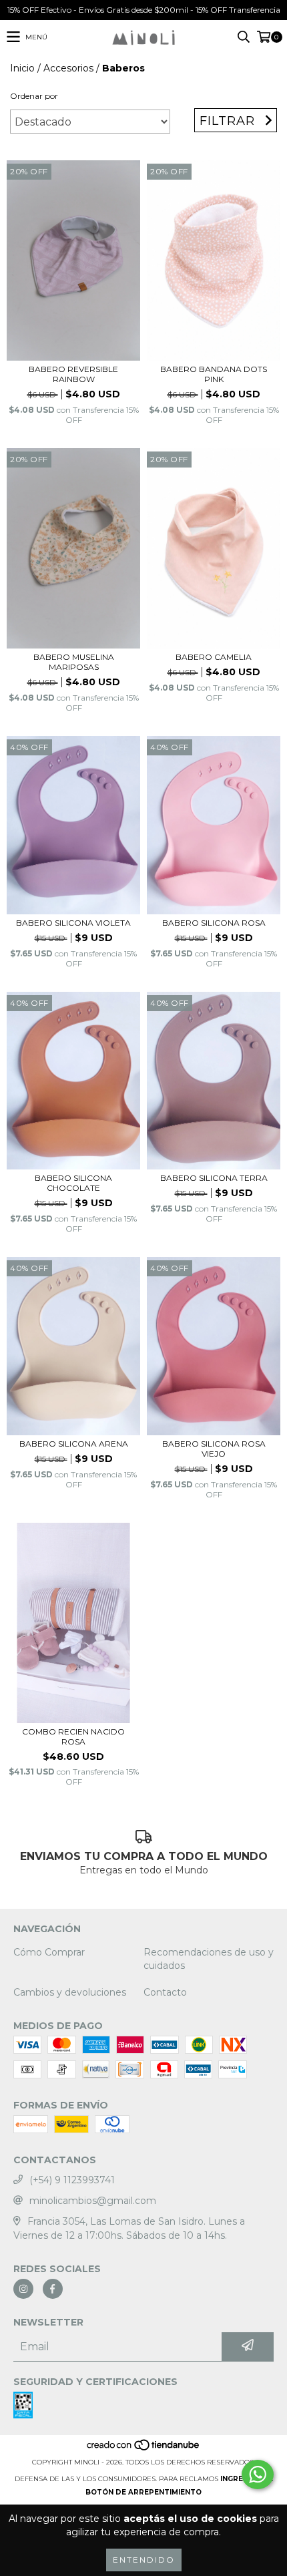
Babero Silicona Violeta (73, 923)
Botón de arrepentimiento (143, 2492)
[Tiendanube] (144, 2449)
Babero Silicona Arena (74, 1444)
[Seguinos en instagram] (23, 2289)
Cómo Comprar (49, 1952)
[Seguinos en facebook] (53, 2289)
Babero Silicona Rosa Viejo (214, 1449)
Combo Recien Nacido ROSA (73, 1736)
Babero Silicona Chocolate (73, 1183)
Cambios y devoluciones (70, 1992)
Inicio (22, 68)
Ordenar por (34, 96)
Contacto (165, 1992)
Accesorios (68, 68)
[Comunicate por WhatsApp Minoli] (258, 2474)
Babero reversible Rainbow (73, 374)
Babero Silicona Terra (214, 1178)
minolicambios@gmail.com (93, 2201)
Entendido (144, 2560)
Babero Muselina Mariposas (74, 662)
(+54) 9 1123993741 (72, 2180)
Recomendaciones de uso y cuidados (209, 1959)
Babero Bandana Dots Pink (214, 374)
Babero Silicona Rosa (214, 923)
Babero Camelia (214, 657)
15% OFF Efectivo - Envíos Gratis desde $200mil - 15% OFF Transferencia (144, 10)
